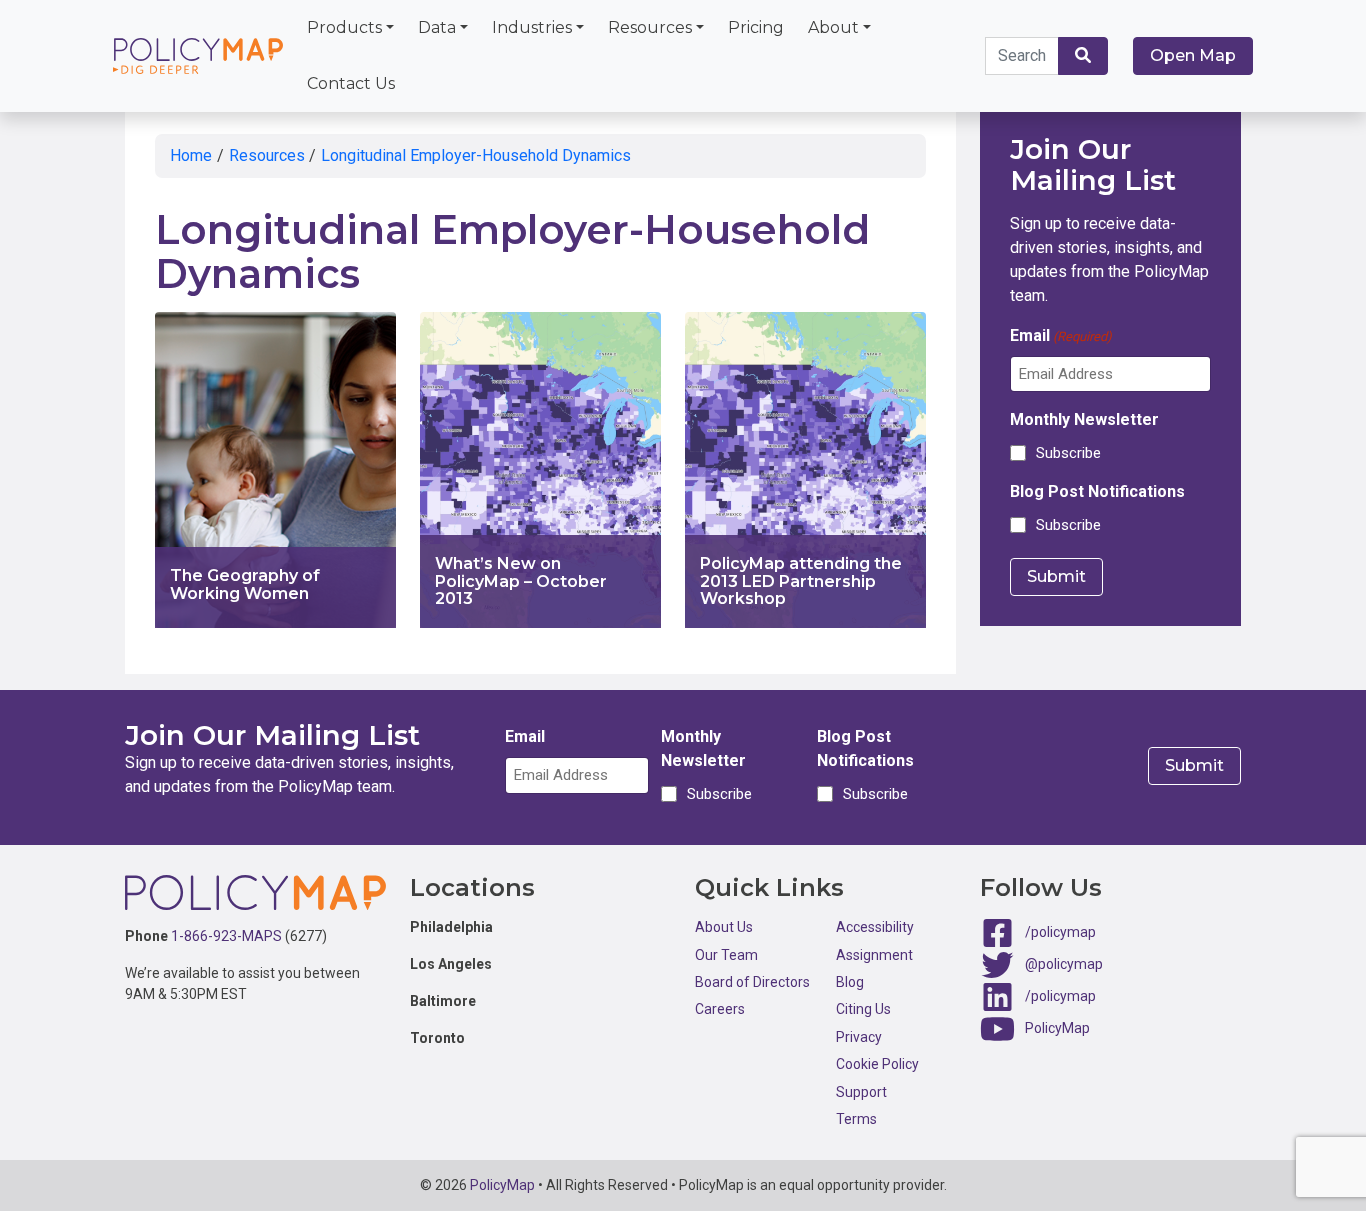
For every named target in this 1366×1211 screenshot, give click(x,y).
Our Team (726, 955)
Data (437, 27)
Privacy (859, 1037)
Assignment (874, 955)
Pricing (756, 27)
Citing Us (863, 1009)
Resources (650, 27)
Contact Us (351, 83)
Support (861, 1092)
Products (344, 27)
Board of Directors (752, 982)
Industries (532, 27)
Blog (850, 982)
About (833, 27)
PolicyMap (1057, 1028)
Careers (720, 1009)
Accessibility (875, 927)
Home (191, 155)
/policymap (1060, 932)
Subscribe (1068, 453)
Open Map (1193, 55)
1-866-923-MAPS (226, 936)
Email (1061, 335)
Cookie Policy (877, 1064)
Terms (856, 1119)
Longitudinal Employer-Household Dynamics (476, 155)
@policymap (1064, 964)
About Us (724, 927)
